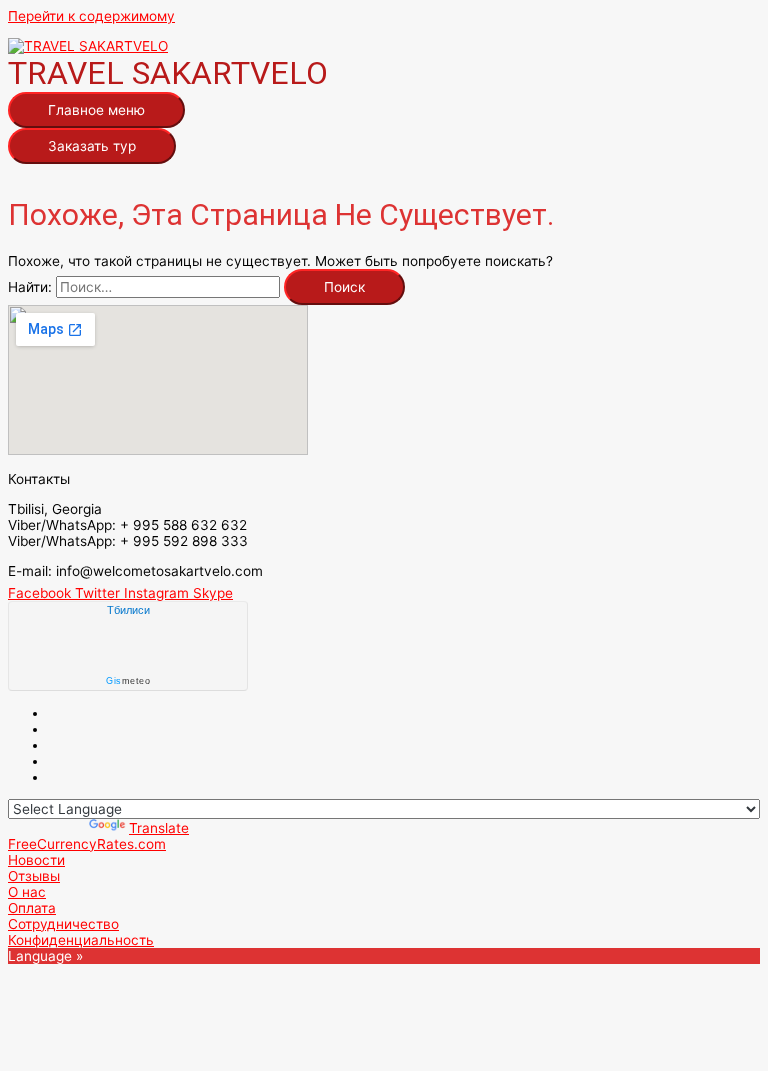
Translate (159, 828)
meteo (128, 681)
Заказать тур (92, 146)
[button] (36, 860)
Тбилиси (128, 610)
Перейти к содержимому (91, 16)
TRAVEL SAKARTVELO (168, 73)
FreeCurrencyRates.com (87, 844)
